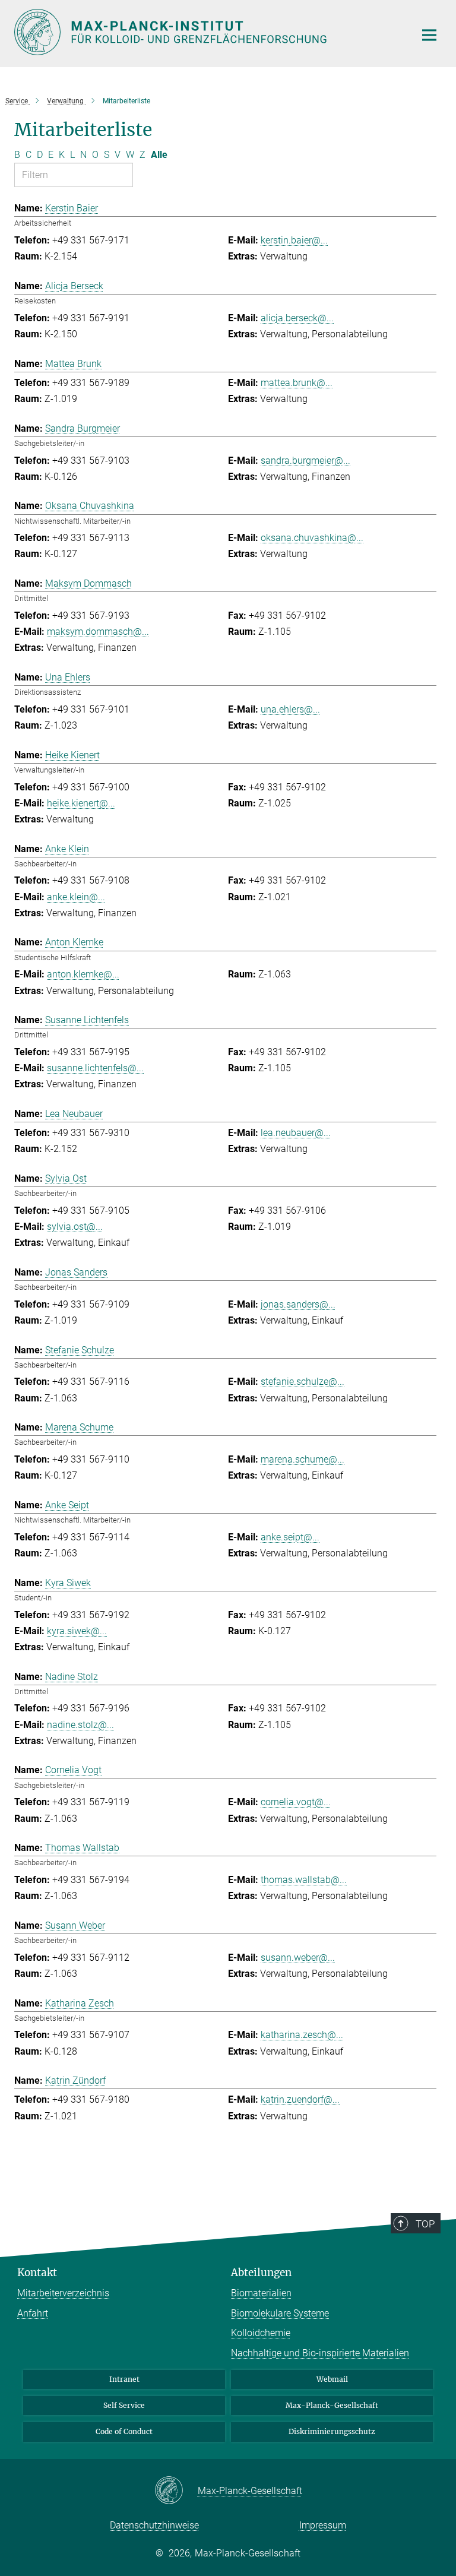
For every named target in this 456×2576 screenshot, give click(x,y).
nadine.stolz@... (80, 1725)
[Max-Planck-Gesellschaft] (176, 2491)
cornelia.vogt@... (296, 1802)
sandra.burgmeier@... (305, 461)
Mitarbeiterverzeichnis (63, 2293)
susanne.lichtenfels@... (95, 1068)
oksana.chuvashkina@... (312, 538)
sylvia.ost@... (75, 1227)
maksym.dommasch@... (98, 632)
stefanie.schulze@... (303, 1382)
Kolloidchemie (261, 2333)
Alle (159, 155)
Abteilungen (261, 2273)
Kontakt (37, 2273)
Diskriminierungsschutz (332, 2431)
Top (425, 2224)
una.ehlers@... (290, 709)
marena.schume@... (303, 1459)
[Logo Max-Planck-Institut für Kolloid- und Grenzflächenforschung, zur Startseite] (207, 32)
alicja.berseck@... (297, 318)
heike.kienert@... (81, 803)
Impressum (323, 2525)
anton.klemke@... (83, 974)
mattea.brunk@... (297, 383)
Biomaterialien (261, 2293)
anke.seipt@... (290, 1537)
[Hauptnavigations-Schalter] (429, 35)
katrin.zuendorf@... (300, 2099)
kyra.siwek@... (77, 1631)
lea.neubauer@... (296, 1133)
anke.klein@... (76, 897)
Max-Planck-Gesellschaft (332, 2405)
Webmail (332, 2379)
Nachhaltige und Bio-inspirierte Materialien (320, 2353)
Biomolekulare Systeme (280, 2313)
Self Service (124, 2405)
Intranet (124, 2379)
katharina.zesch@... (302, 2035)
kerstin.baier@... (294, 240)
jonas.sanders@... (298, 1304)
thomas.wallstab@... (304, 1880)
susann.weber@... (298, 1958)
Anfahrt (33, 2313)
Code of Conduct (124, 2431)
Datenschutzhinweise (154, 2525)
